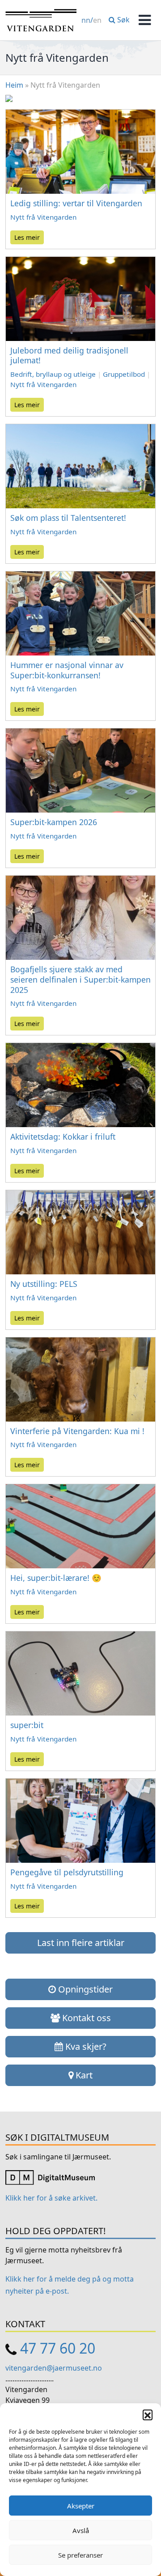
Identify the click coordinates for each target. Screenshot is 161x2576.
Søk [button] (123, 20)
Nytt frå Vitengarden (43, 217)
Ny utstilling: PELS (44, 1284)
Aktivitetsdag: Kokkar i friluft (63, 1137)
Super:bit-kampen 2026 (54, 822)
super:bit (27, 1725)
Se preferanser (80, 2555)
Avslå (81, 2530)
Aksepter (81, 2506)
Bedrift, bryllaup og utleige (53, 374)
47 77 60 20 (58, 2348)
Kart (83, 2075)
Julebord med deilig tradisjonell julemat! (69, 356)
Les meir (27, 237)
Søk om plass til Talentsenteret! (68, 518)
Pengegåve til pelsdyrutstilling (67, 1872)
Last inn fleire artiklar (81, 1943)
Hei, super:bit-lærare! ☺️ (58, 1578)
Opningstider (84, 1989)
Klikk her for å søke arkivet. (51, 2198)
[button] (148, 2414)
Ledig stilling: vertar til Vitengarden (76, 203)
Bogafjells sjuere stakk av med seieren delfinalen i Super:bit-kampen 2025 (80, 979)
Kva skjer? (85, 2046)
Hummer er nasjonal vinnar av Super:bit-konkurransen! (67, 670)
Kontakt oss (85, 2018)
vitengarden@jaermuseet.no (54, 2368)
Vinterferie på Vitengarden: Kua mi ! (77, 1431)
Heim (14, 85)
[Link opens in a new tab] (50, 2177)
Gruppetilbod (124, 374)
